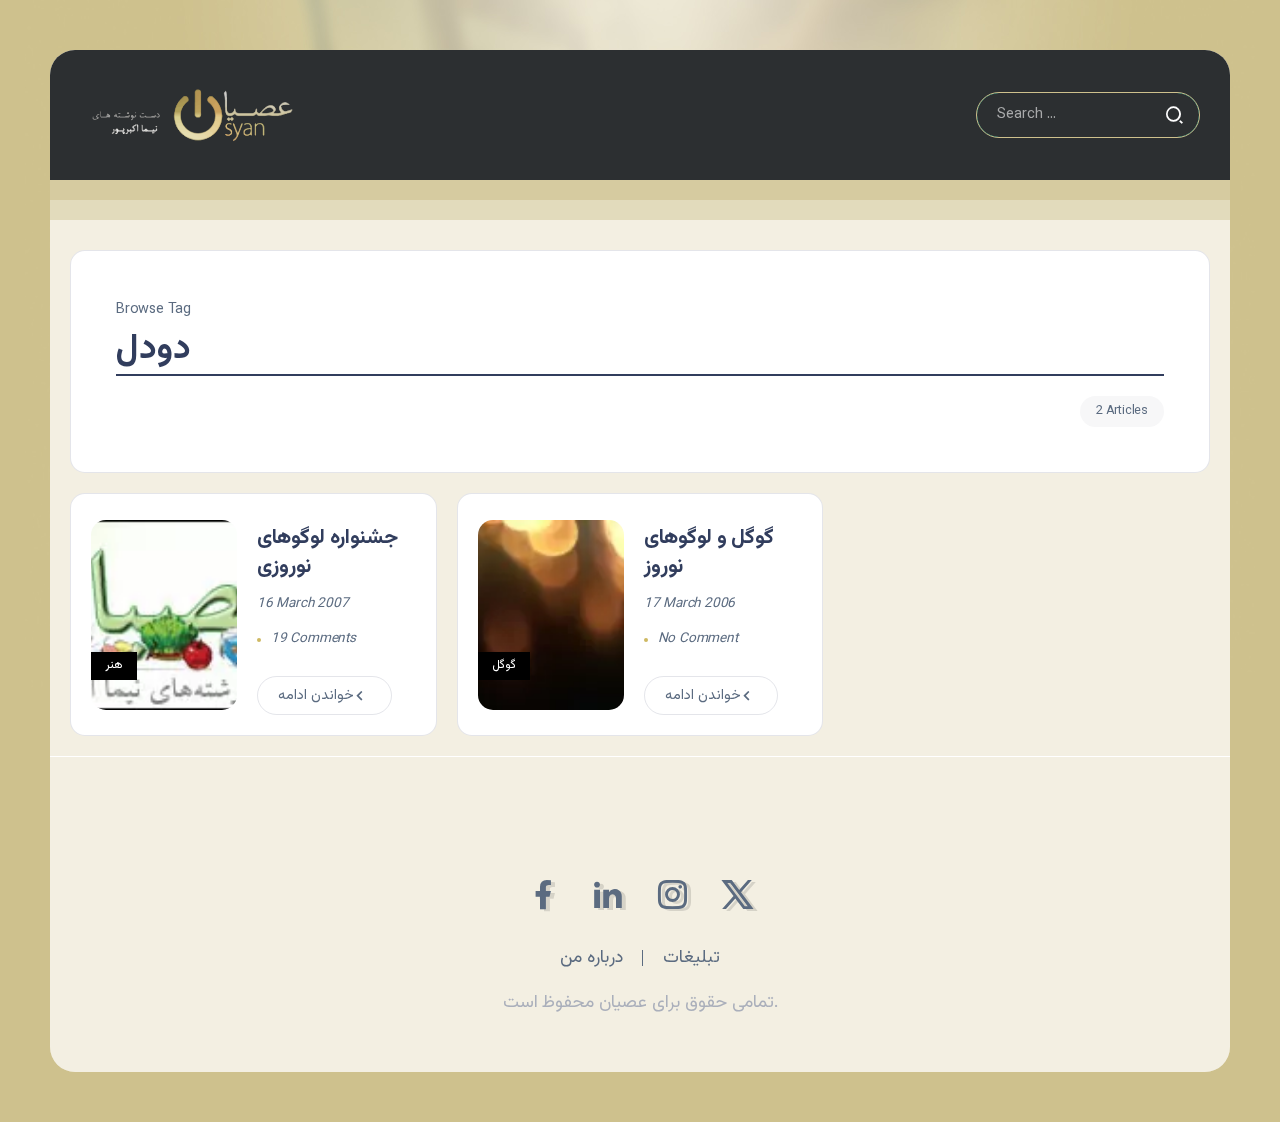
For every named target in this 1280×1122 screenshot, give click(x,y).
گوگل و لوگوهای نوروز (709, 552)
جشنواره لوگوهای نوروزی (327, 552)
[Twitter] (737, 894)
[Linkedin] (607, 894)
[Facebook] (542, 894)
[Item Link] (164, 615)
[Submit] (1174, 115)
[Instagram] (672, 894)
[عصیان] (192, 115)
